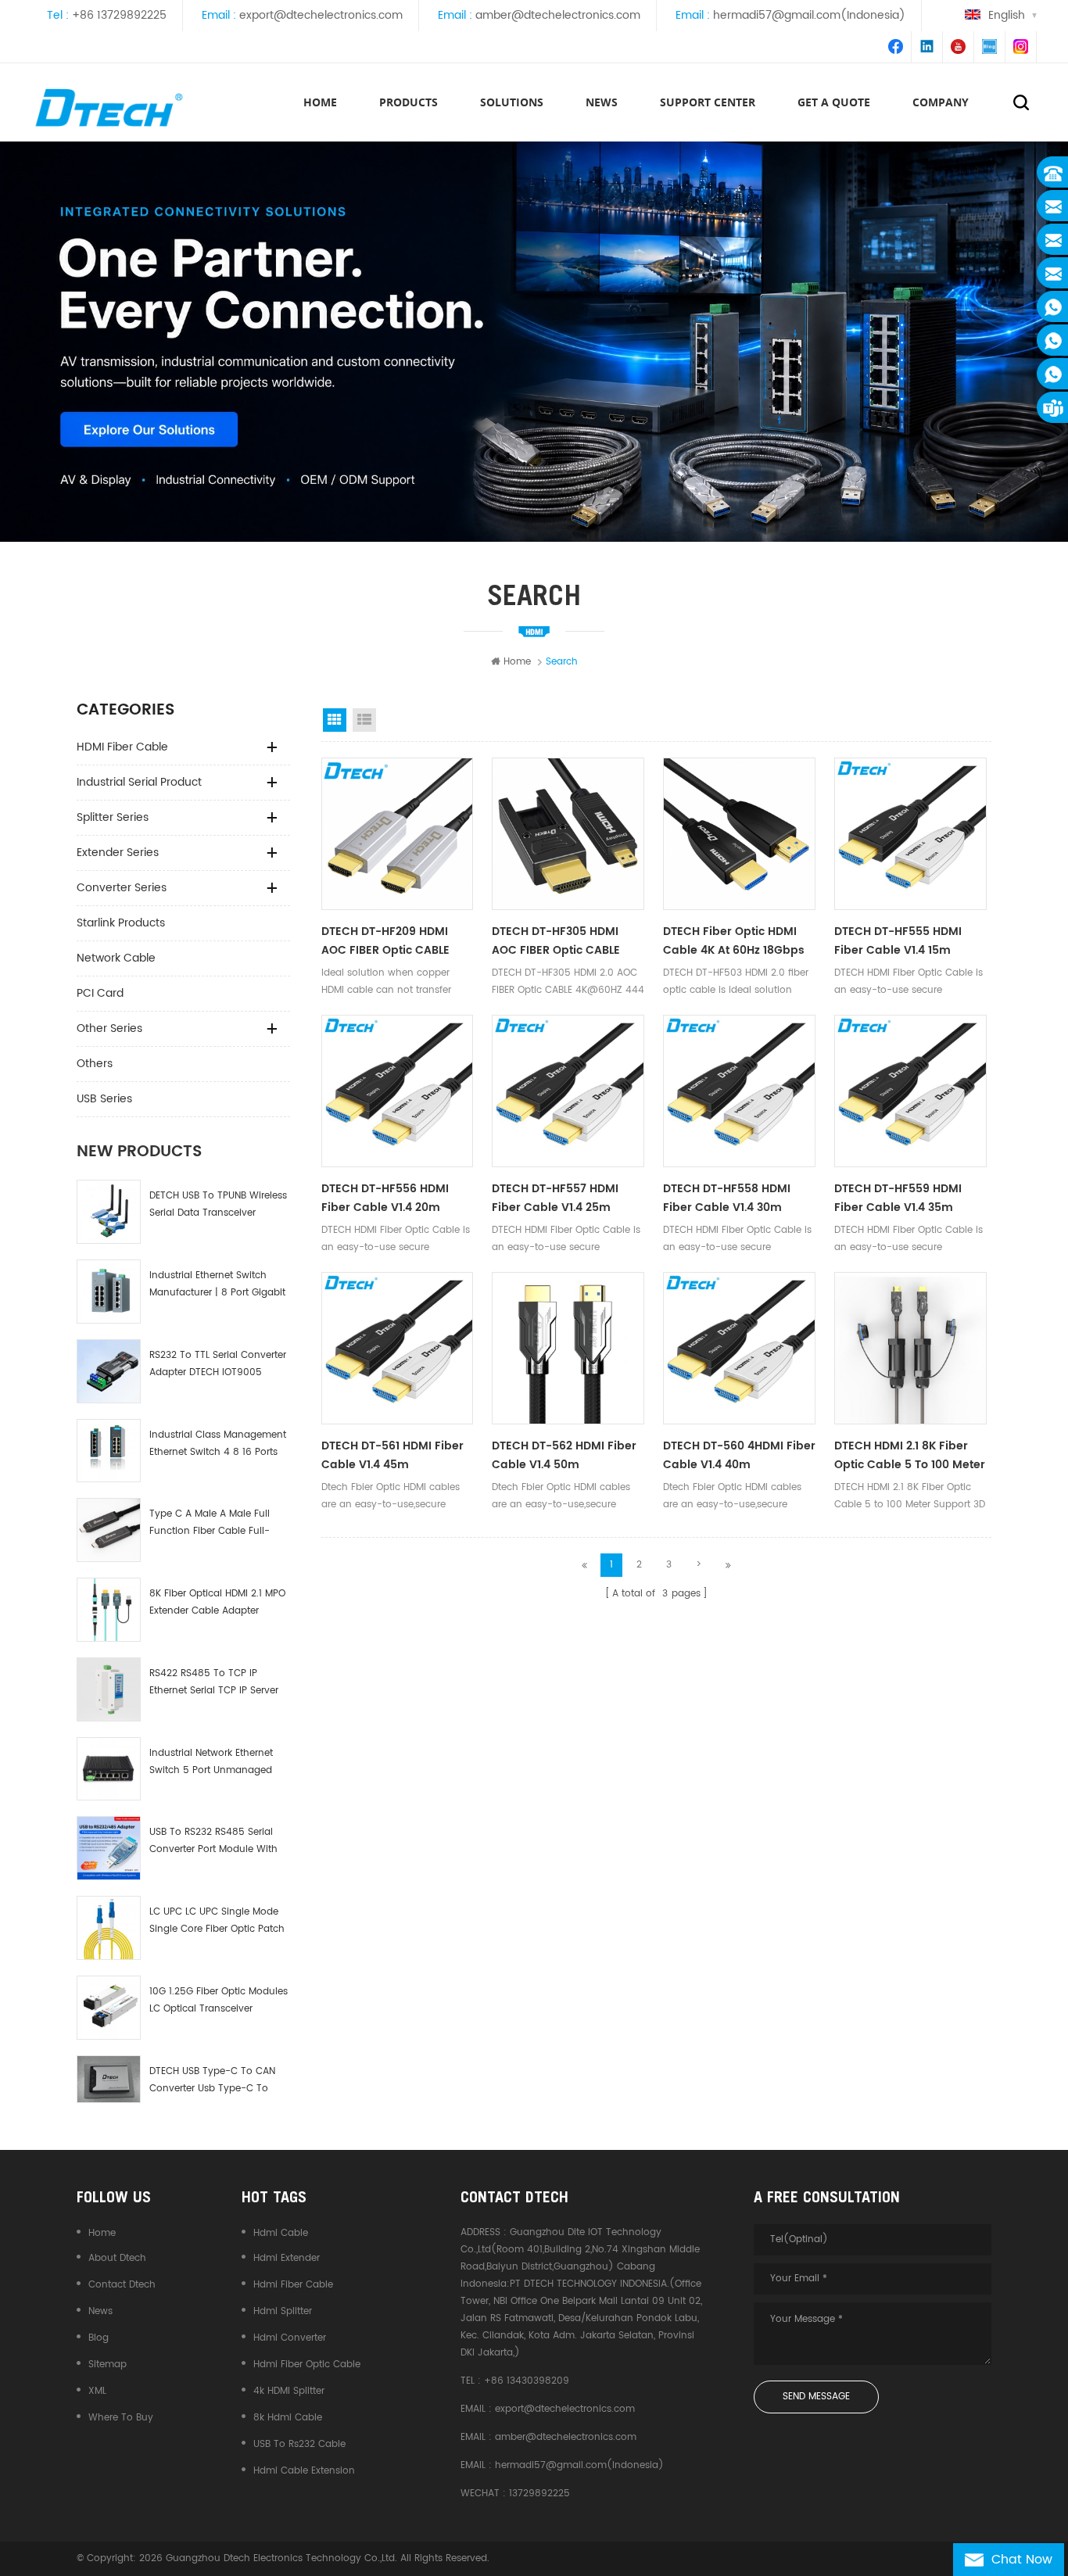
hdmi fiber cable (293, 2285)
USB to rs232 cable (299, 2444)
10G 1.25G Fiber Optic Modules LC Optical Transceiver (219, 2000)
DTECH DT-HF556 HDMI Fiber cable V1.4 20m (385, 1198)
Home (320, 102)
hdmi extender (287, 2258)
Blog (99, 2338)
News (100, 2311)
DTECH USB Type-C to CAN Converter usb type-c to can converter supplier (212, 2081)
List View (364, 720)
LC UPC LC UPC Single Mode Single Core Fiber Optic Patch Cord (217, 1921)
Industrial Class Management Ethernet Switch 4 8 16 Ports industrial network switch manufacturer (218, 1444)
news (602, 102)
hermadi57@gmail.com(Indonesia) (809, 15)
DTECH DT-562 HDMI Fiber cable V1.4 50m (564, 1455)
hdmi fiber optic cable (307, 2365)
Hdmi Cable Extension (304, 2471)
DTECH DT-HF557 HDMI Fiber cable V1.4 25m (555, 1198)
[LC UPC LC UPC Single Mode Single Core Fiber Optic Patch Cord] (109, 1928)
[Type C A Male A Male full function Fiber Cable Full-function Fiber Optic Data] (109, 1530)
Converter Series (122, 888)
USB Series (104, 1099)
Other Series (109, 1028)
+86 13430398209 (527, 2381)
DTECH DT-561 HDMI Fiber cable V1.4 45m (392, 1455)
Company (941, 102)
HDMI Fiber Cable (122, 747)
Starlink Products (121, 923)
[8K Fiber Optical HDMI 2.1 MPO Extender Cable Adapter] (109, 1610)
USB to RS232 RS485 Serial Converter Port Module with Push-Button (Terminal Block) (213, 1842)
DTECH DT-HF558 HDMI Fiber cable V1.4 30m (727, 1198)
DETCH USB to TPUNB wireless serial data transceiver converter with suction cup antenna (218, 1205)
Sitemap (108, 2365)
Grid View (335, 720)
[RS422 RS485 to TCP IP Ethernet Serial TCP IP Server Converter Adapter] (109, 1689)
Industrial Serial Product (139, 782)
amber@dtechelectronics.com (558, 15)
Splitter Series (113, 817)
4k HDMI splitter (289, 2391)
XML (97, 2391)
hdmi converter (290, 2338)
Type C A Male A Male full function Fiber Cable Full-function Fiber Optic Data (210, 1523)
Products (409, 102)
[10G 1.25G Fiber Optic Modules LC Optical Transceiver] (109, 2008)
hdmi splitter (283, 2311)
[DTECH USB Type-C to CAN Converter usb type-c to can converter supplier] (109, 2080)
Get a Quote (834, 102)
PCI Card (100, 993)
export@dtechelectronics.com (321, 15)
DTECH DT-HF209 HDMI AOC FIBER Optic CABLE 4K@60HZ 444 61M (385, 941)
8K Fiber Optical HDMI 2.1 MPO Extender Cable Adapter (217, 1602)
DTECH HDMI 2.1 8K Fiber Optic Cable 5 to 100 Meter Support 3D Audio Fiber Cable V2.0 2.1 (910, 1456)
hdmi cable (281, 2233)
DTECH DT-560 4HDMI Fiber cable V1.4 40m (739, 1455)
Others (95, 1064)
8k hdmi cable (288, 2418)
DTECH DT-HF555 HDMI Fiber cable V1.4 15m (898, 941)
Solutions (512, 102)
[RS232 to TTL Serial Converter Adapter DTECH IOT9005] (109, 1371)
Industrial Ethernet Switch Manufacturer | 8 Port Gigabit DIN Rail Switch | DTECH (217, 1285)
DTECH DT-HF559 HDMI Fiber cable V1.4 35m (898, 1198)
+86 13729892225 (119, 15)
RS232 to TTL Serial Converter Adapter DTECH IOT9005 (218, 1364)
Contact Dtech (122, 2285)
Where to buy (121, 2418)
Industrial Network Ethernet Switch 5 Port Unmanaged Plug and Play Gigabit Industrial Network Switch (211, 1763)
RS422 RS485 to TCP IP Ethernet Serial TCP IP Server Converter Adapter (214, 1683)
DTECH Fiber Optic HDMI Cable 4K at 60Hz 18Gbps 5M (734, 941)
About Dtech (117, 2258)
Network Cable (116, 958)
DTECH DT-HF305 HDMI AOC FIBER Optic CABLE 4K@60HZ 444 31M (556, 941)
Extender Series (118, 853)
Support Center (708, 102)
